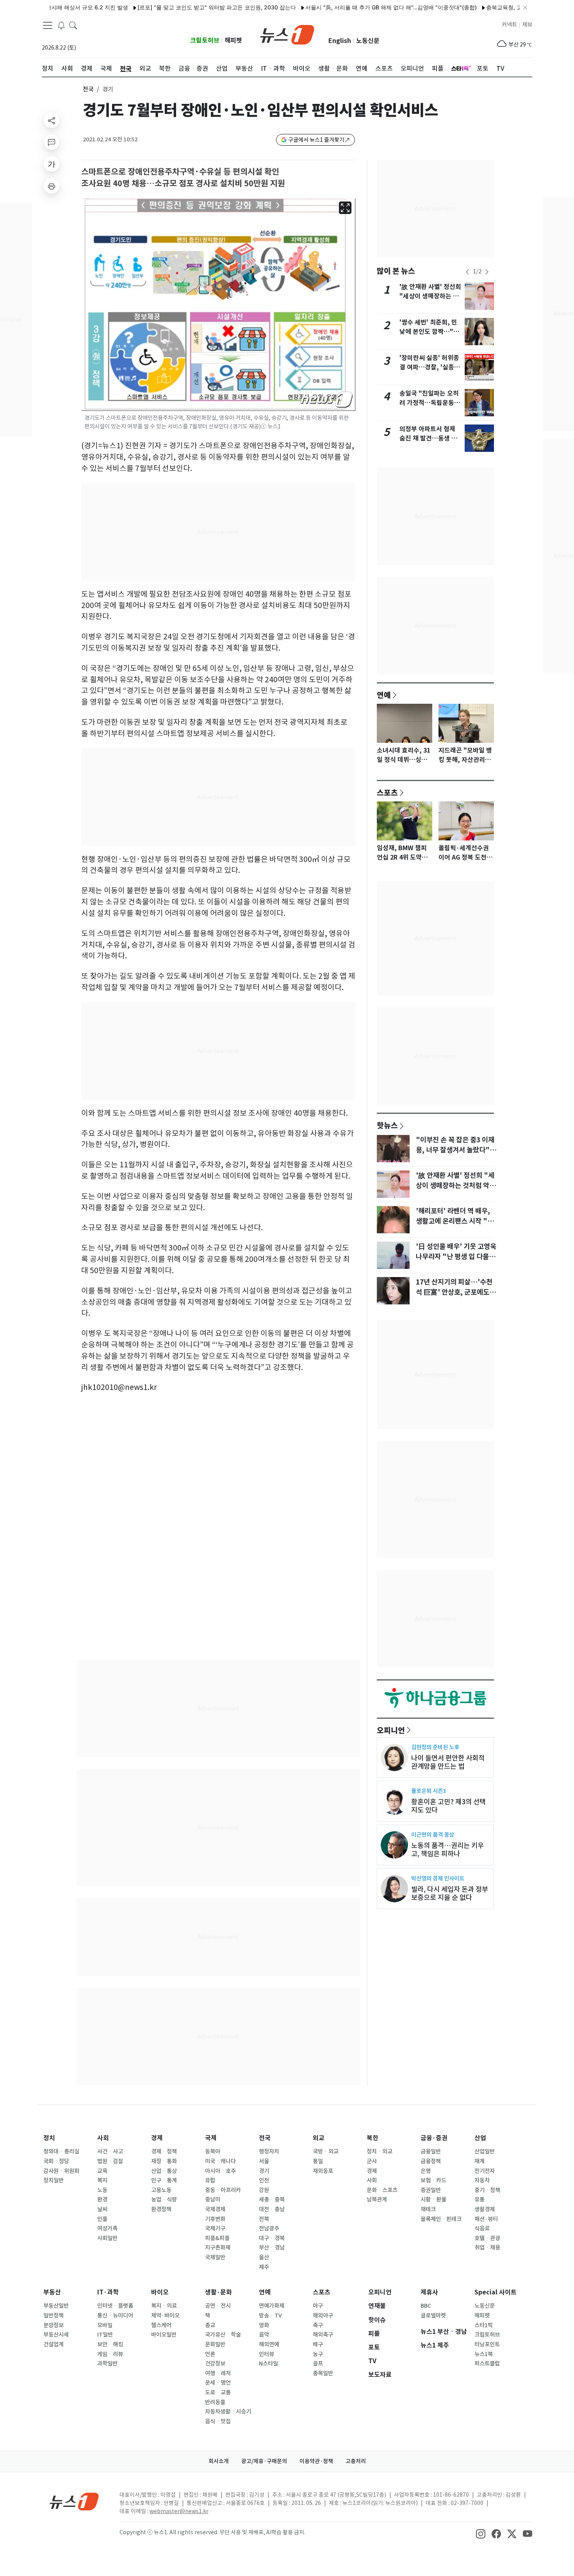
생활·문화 (218, 2292)
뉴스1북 (484, 2354)
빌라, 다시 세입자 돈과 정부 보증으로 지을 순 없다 (450, 1893)
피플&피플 (217, 2238)
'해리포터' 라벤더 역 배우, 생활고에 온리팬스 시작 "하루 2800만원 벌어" (455, 1221)
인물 (102, 2219)
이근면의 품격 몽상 (433, 1835)
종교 (210, 2325)
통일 (318, 2161)
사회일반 (107, 2238)
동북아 (213, 2151)
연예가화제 (272, 2306)
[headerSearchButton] (73, 25)
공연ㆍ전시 (218, 2306)
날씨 (102, 2209)
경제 (157, 2138)
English (340, 41)
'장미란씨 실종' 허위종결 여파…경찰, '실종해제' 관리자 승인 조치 (430, 367)
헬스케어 (161, 2325)
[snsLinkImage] (481, 2533)
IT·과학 (108, 2292)
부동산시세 (56, 2335)
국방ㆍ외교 (326, 2151)
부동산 (52, 2292)
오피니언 (391, 1730)
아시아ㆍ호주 (220, 2171)
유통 (480, 2200)
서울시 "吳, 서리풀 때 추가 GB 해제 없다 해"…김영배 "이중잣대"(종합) (349, 7)
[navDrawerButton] (48, 25)
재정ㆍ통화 (164, 2161)
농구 (318, 2354)
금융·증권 (434, 2138)
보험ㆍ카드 (433, 2180)
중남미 (213, 2200)
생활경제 (485, 2209)
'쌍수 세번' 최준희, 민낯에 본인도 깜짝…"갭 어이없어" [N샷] (429, 332)
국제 (211, 2138)
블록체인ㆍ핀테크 (441, 2219)
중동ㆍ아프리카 (223, 2190)
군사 (372, 2161)
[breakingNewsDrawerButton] (61, 25)
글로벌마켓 (433, 2316)
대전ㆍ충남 (272, 2209)
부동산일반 (56, 2306)
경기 (264, 2171)
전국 (88, 89)
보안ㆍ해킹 (110, 2344)
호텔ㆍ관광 (487, 2238)
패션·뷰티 (486, 2219)
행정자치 (269, 2151)
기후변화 (215, 2219)
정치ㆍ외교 (380, 2151)
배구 (318, 2344)
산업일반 (485, 2151)
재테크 (428, 2209)
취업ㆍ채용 (487, 2248)
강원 (264, 2190)
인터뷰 (266, 2354)
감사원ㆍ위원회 (61, 2171)
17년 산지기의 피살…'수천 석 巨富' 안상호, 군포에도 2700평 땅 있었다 (454, 1292)
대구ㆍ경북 (272, 2238)
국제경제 (215, 2209)
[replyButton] (52, 142)
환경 (102, 2200)
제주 (264, 2267)
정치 (49, 2138)
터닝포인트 (487, 2344)
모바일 (105, 2325)
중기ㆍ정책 (487, 2190)
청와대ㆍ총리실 (61, 2151)
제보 (527, 25)
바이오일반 (164, 2335)
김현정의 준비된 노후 (435, 1747)
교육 (102, 2171)
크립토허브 (205, 40)
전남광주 (269, 2228)
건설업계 (53, 2344)
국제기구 (215, 2228)
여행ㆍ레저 (218, 2373)
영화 (264, 2325)
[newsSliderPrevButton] (467, 272)
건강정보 (215, 2364)
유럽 (210, 2180)
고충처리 (356, 2461)
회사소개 (219, 2461)
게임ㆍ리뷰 (110, 2354)
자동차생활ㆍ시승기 (228, 2412)
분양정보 (53, 2325)
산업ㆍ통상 (164, 2171)
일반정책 (53, 2316)
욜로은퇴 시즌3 (429, 1791)
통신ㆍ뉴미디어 (115, 2316)
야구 (318, 2306)
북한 (373, 2138)
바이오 (160, 2292)
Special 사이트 (496, 2292)
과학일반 (107, 2364)
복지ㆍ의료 (164, 2306)
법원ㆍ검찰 (110, 2161)
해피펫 (233, 40)
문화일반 (215, 2344)
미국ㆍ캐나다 (220, 2161)
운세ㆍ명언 (218, 2383)
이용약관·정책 (316, 2461)
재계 (480, 2161)
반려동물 (215, 2402)
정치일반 (53, 2180)
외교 (319, 2138)
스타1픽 (484, 2325)
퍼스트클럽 (487, 2364)
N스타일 (268, 2364)
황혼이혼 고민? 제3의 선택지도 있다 (448, 1806)
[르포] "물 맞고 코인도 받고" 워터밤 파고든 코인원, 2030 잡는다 (175, 7)
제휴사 (429, 2292)
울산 (264, 2257)
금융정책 (431, 2161)
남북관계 (377, 2200)
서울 (264, 2161)
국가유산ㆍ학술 (223, 2335)
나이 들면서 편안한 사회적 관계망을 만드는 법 (448, 1762)
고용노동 (161, 2190)
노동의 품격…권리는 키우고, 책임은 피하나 (447, 1850)
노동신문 (368, 41)
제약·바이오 (165, 2316)
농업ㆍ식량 (164, 2200)
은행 (426, 2171)
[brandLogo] (287, 34)
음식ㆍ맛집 (218, 2421)
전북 (264, 2219)
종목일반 (323, 2373)
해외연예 (269, 2344)
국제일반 (215, 2257)
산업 (480, 2138)
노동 (102, 2190)
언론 (210, 2354)
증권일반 (431, 2190)
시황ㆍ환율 (433, 2200)
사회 (103, 2138)
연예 (384, 695)
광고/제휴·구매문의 (264, 2461)
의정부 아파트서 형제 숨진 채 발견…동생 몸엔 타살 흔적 (428, 438)
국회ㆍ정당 (56, 2161)
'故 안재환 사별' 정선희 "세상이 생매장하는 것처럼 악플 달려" (430, 296)
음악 (264, 2335)
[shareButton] (52, 120)
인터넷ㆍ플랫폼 (115, 2306)
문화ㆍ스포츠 (382, 2190)
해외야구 (323, 2316)
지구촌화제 (218, 2248)
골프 (318, 2364)
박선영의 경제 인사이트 (438, 1878)
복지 (102, 2180)
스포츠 (387, 792)
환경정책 (161, 2209)
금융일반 (431, 2151)
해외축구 (323, 2335)
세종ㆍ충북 (272, 2200)
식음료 (482, 2228)
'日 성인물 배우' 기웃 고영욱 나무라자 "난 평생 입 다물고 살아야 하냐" (456, 1257)
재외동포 (323, 2171)
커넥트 (509, 25)
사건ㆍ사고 (110, 2151)
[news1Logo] (74, 2501)
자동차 (482, 2180)
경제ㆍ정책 (164, 2151)
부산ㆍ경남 (272, 2248)
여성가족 (107, 2228)
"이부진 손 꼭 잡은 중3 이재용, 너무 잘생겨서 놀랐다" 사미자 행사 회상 (455, 1150)
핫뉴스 (387, 1125)
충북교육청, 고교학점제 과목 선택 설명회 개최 (501, 7)
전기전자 (485, 2171)
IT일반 (105, 2335)
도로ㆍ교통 (218, 2392)
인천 (264, 2180)
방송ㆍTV (270, 2316)
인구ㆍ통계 (164, 2180)
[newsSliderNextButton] (487, 272)
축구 (318, 2325)
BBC (426, 2306)
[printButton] (52, 186)
